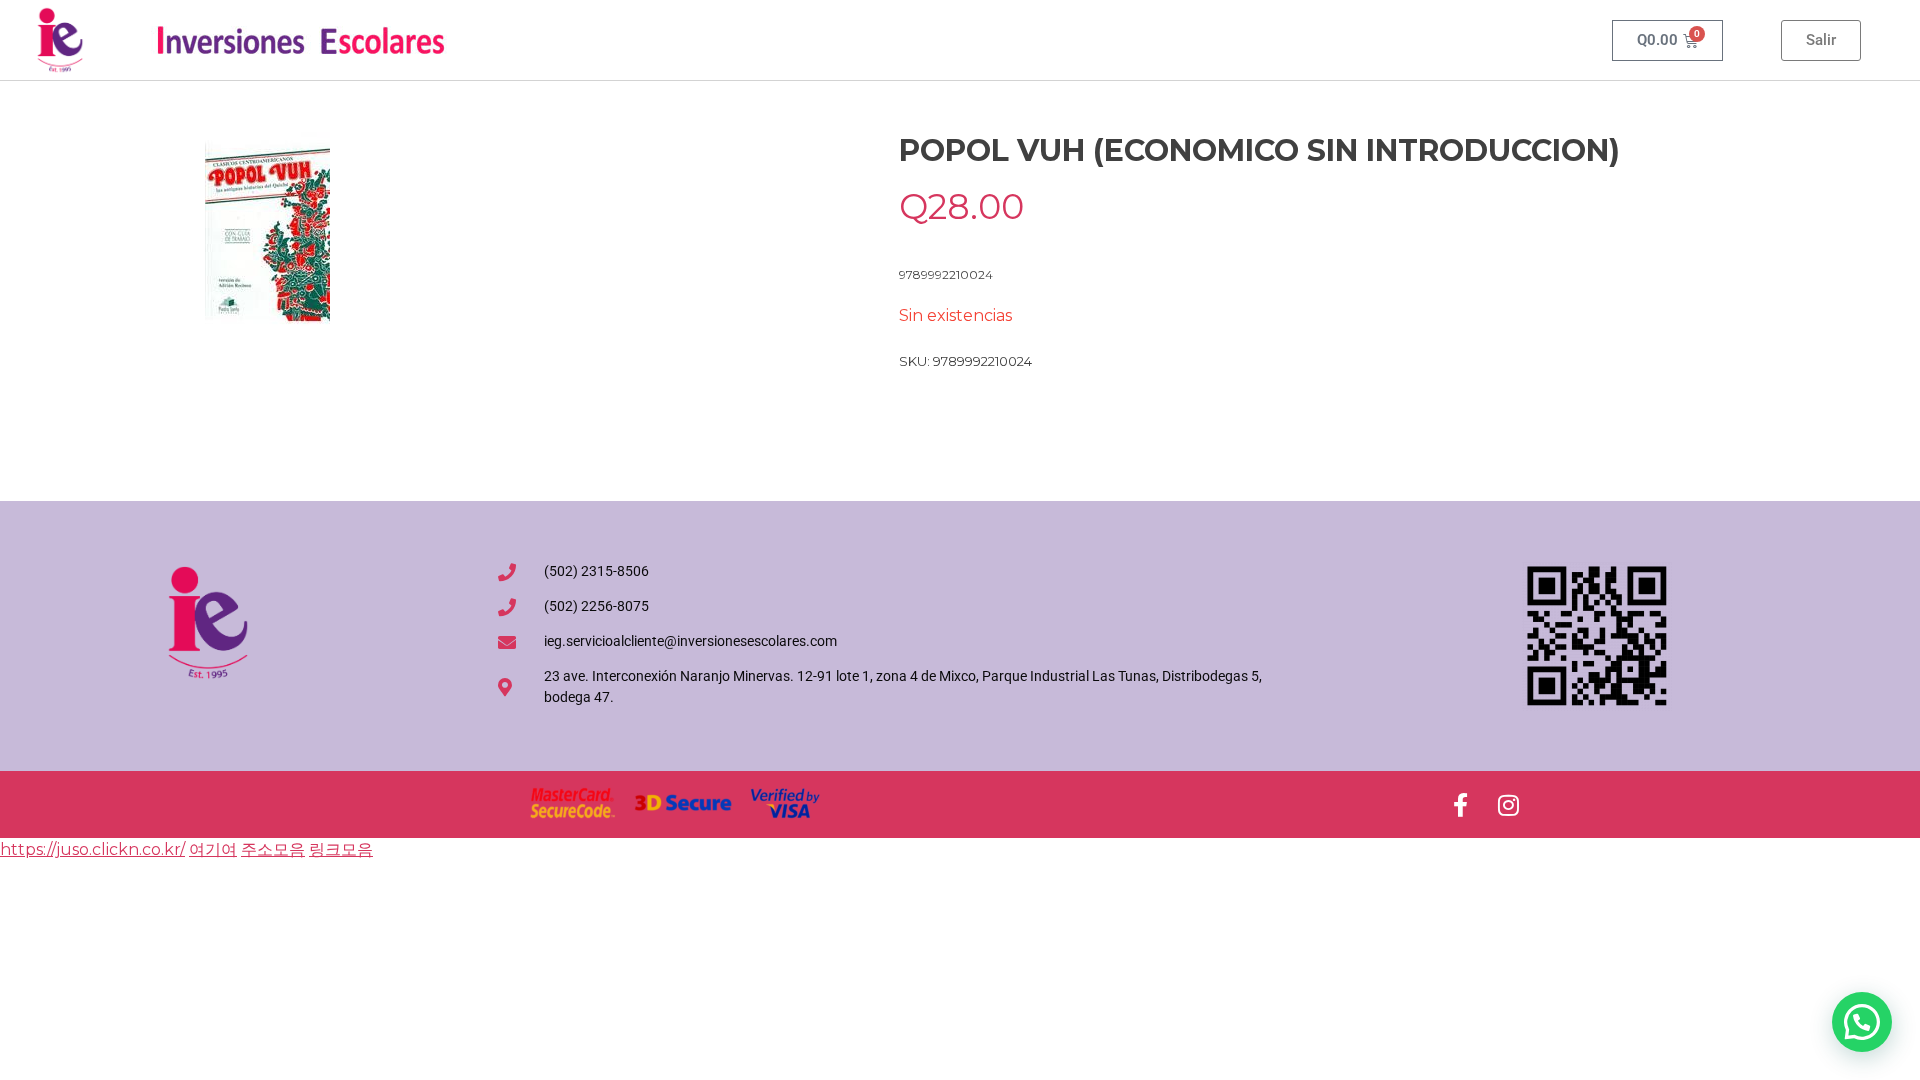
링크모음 (341, 849)
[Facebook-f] (1460, 805)
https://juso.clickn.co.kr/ (92, 849)
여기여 (213, 849)
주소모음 (273, 849)
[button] (1862, 1022)
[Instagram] (1508, 805)
